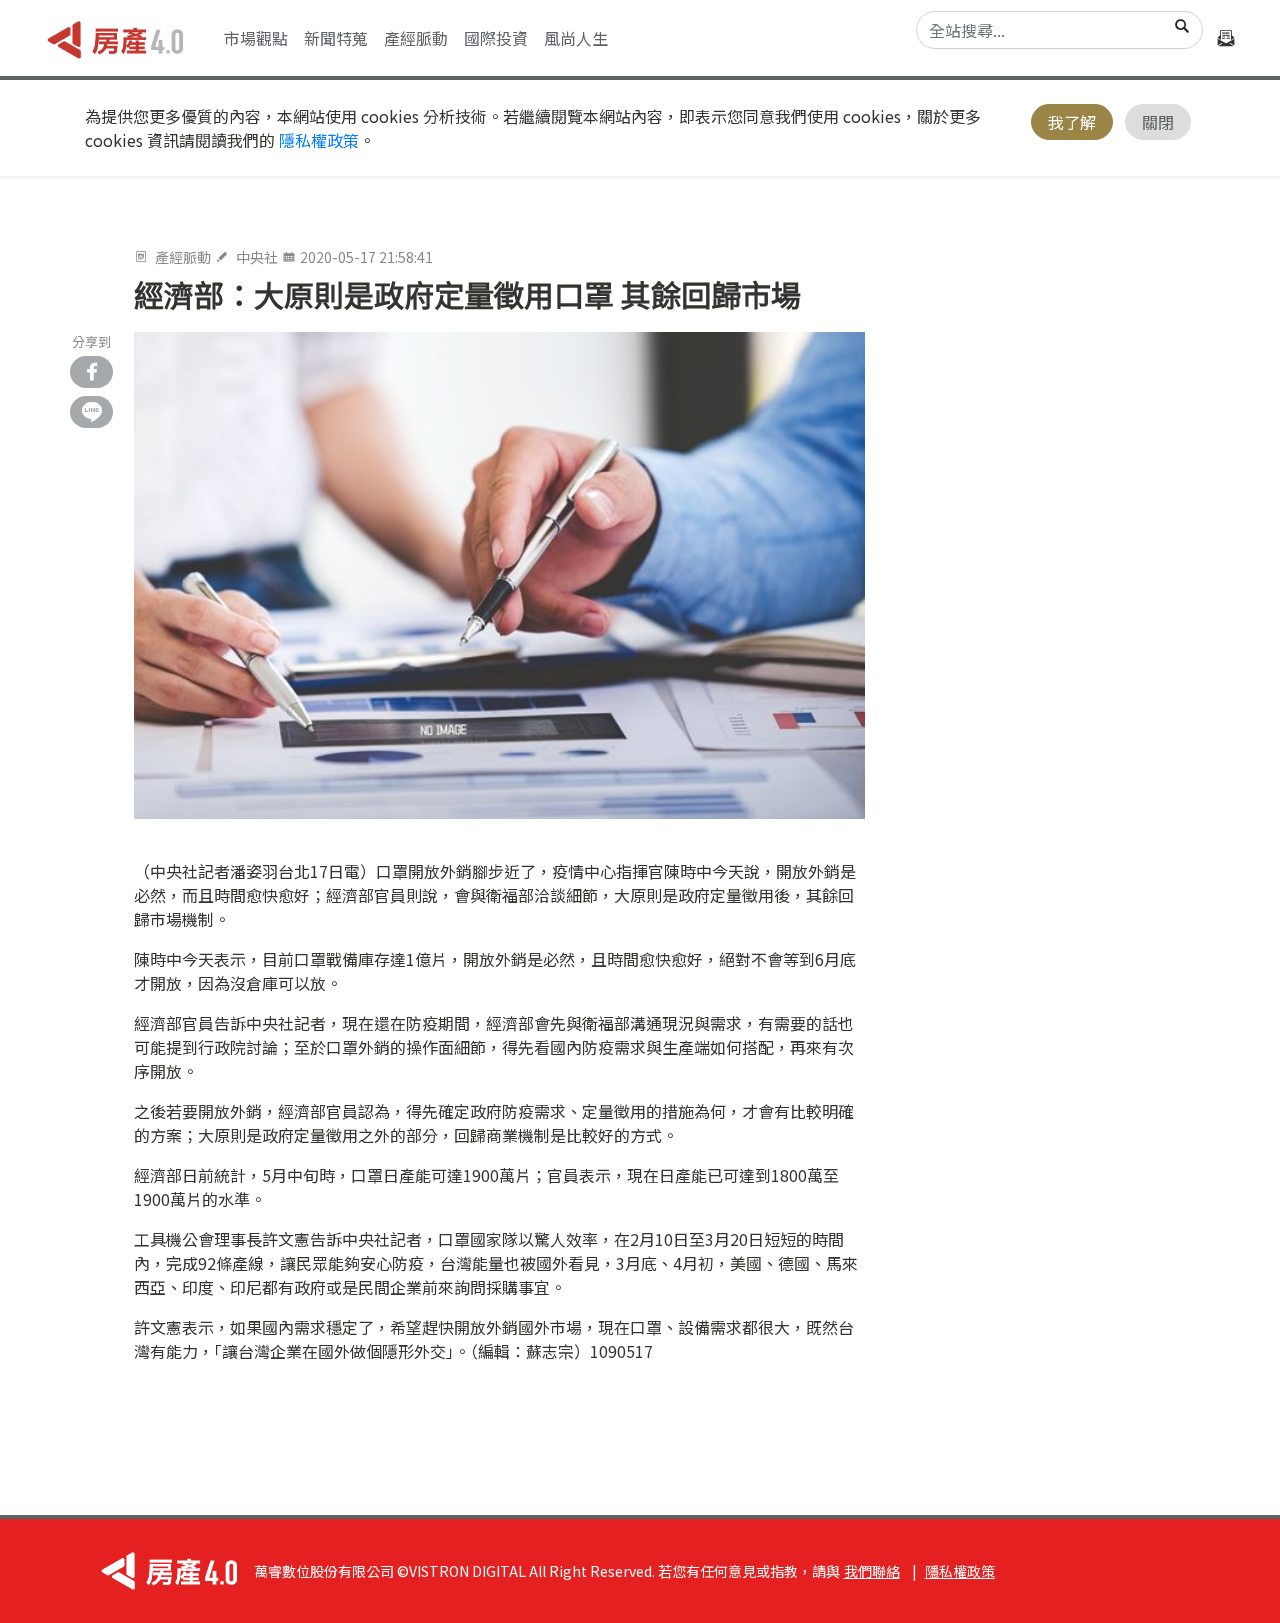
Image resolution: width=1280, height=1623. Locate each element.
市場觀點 (256, 38)
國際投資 (496, 38)
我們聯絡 (872, 1571)
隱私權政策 (319, 140)
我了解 (1072, 122)
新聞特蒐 (336, 38)
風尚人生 (576, 38)
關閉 (1158, 122)
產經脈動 (416, 38)
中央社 (257, 257)
